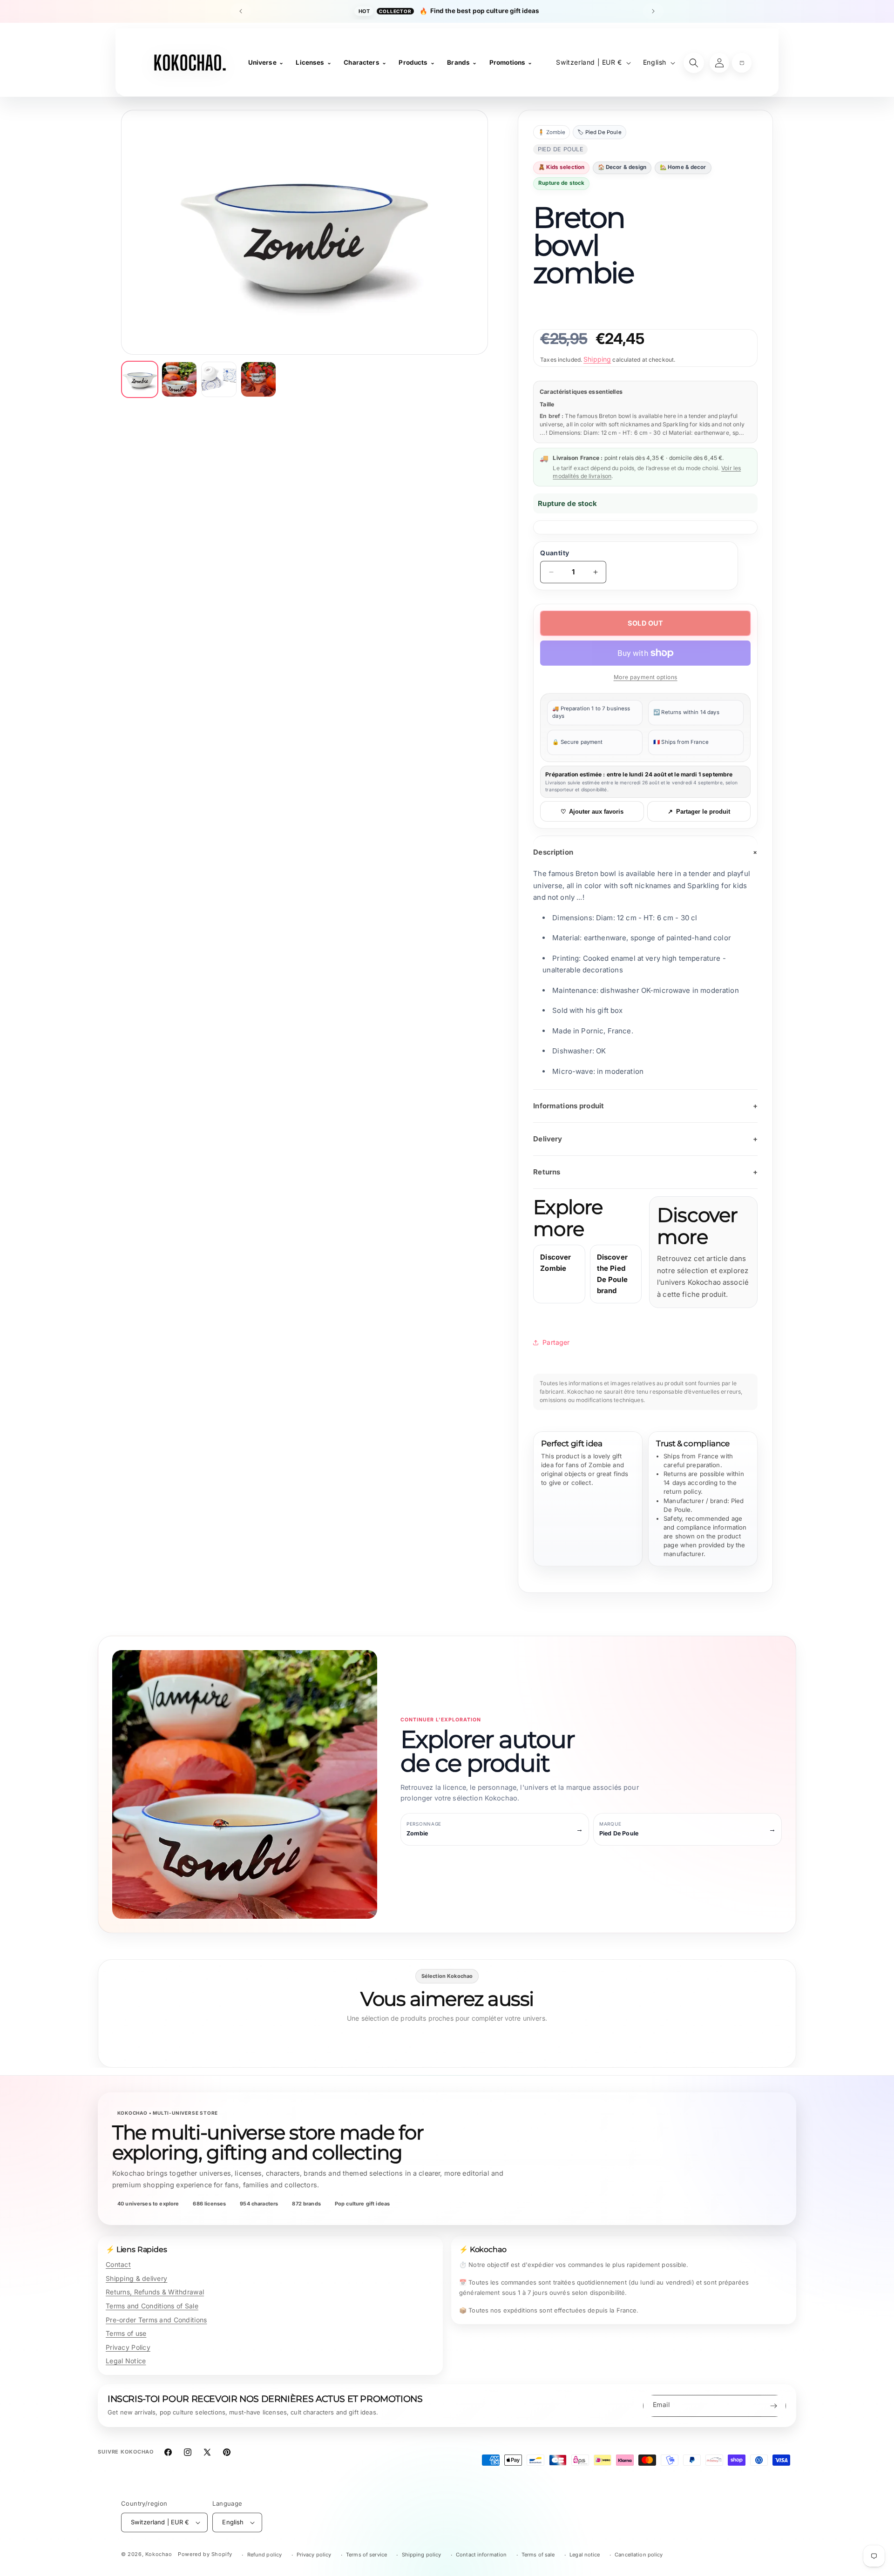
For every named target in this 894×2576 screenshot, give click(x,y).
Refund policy (265, 2555)
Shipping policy (422, 2555)
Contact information (481, 2555)
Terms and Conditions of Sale (152, 2306)
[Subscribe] (773, 2406)
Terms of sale (538, 2555)
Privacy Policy (128, 2347)
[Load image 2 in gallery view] (179, 379)
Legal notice (585, 2555)
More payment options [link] (646, 677)
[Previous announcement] (241, 11)
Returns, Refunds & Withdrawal (155, 2292)
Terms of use (126, 2333)
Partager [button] (556, 1342)
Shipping (597, 359)
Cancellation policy (639, 2555)
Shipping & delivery (136, 2278)
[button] (742, 63)
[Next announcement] (653, 11)
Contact (118, 2264)
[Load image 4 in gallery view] (258, 379)
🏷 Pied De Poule (599, 132)
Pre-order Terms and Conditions (156, 2320)
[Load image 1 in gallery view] (140, 379)
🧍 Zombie (552, 132)
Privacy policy (314, 2555)
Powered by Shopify (205, 2554)
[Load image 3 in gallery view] (219, 379)
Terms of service (366, 2555)
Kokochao (159, 2554)
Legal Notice (126, 2361)
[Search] (694, 63)
